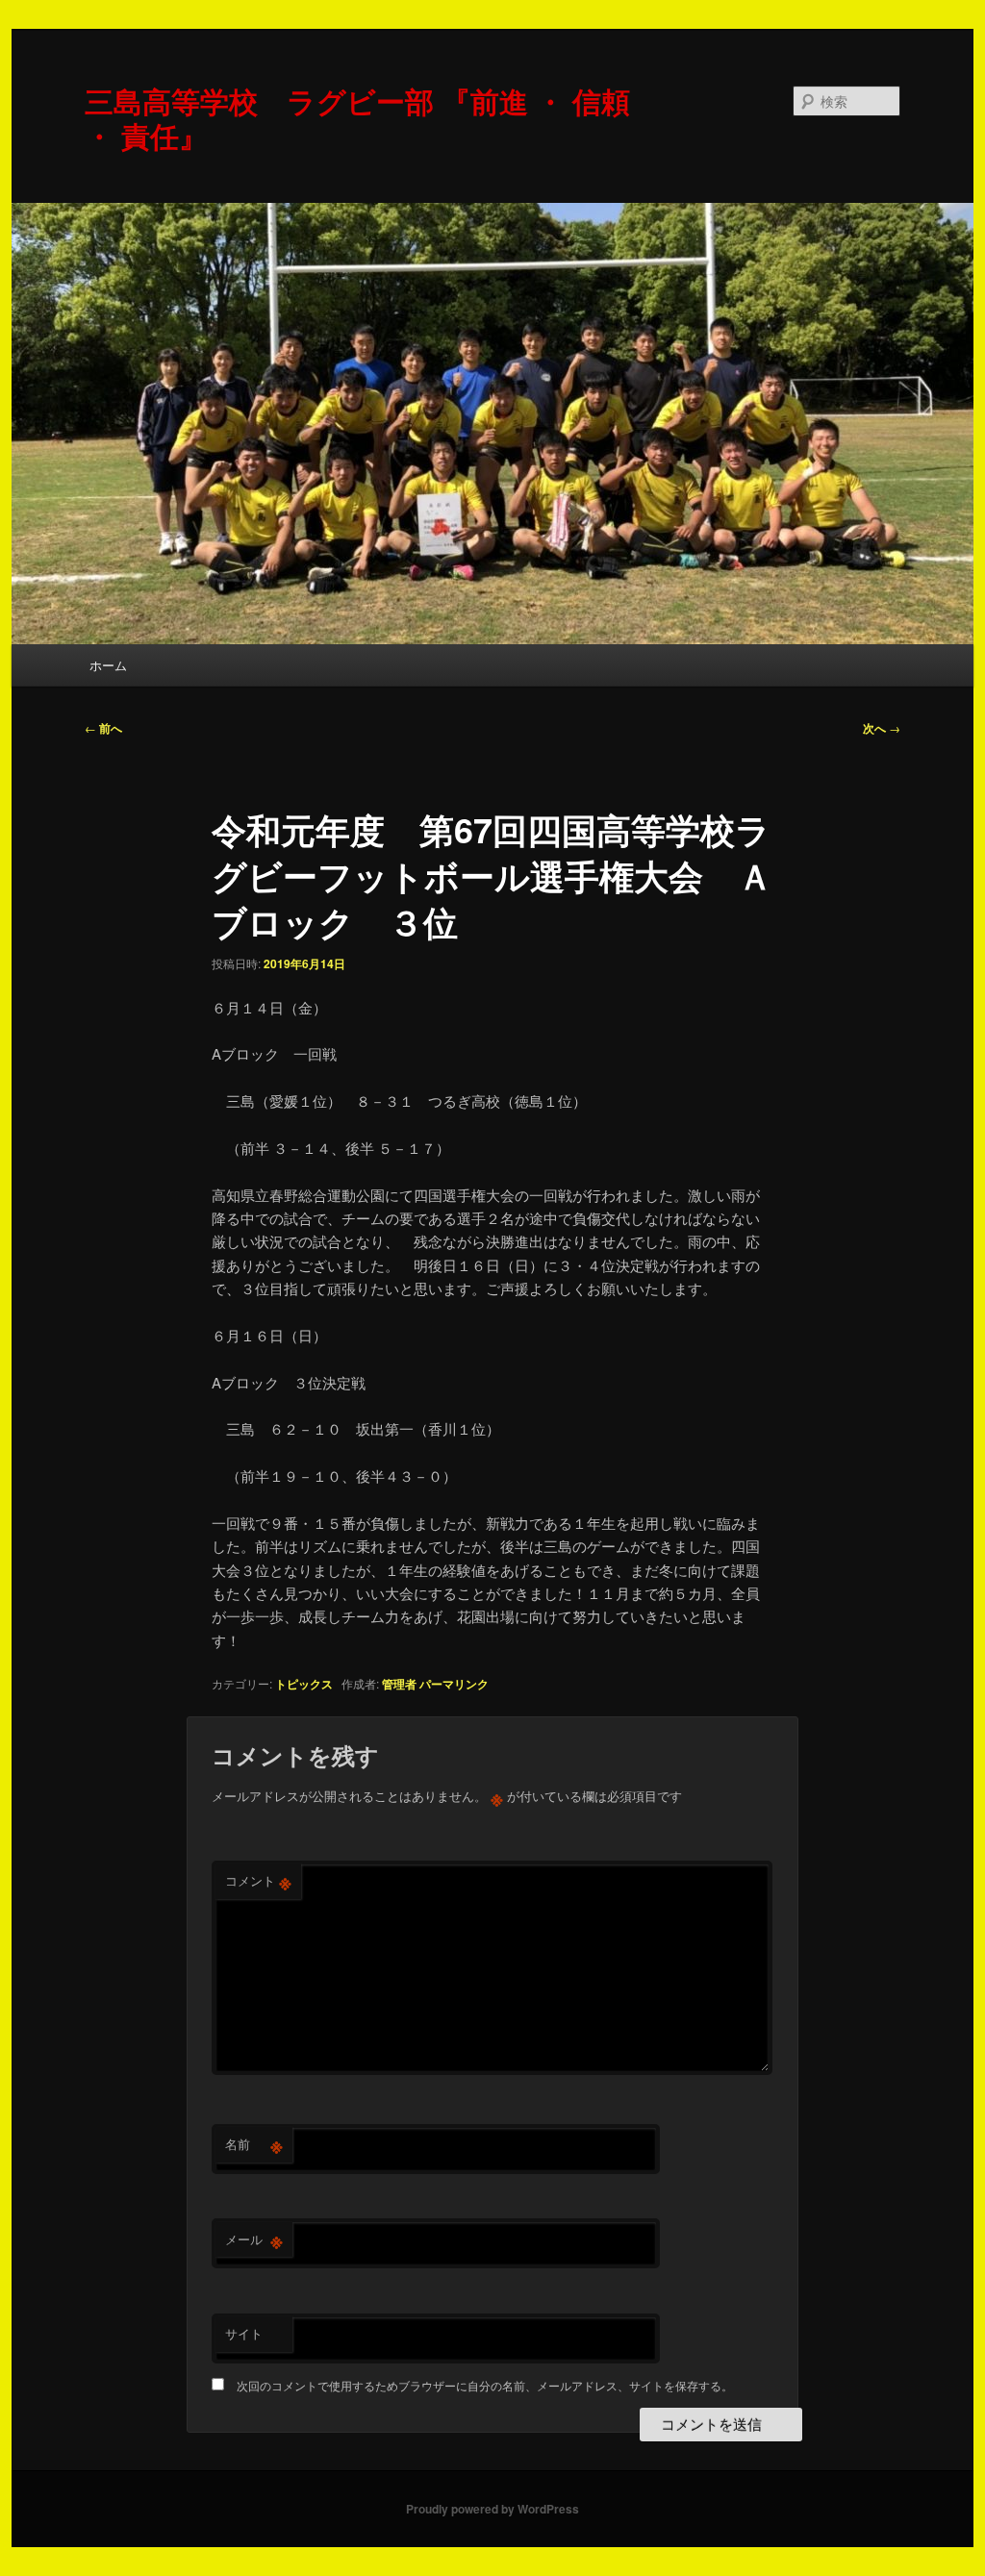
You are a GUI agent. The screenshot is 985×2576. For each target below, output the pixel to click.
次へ (882, 728)
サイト (244, 2333)
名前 (254, 2144)
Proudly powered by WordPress (492, 2509)
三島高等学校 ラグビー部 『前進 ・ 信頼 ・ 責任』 (357, 118)
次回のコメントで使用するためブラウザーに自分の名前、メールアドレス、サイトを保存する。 (485, 2385)
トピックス (304, 1684)
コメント (258, 1881)
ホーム (108, 665)
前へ (103, 728)
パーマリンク (454, 1684)
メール (254, 2239)
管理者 (399, 1684)
